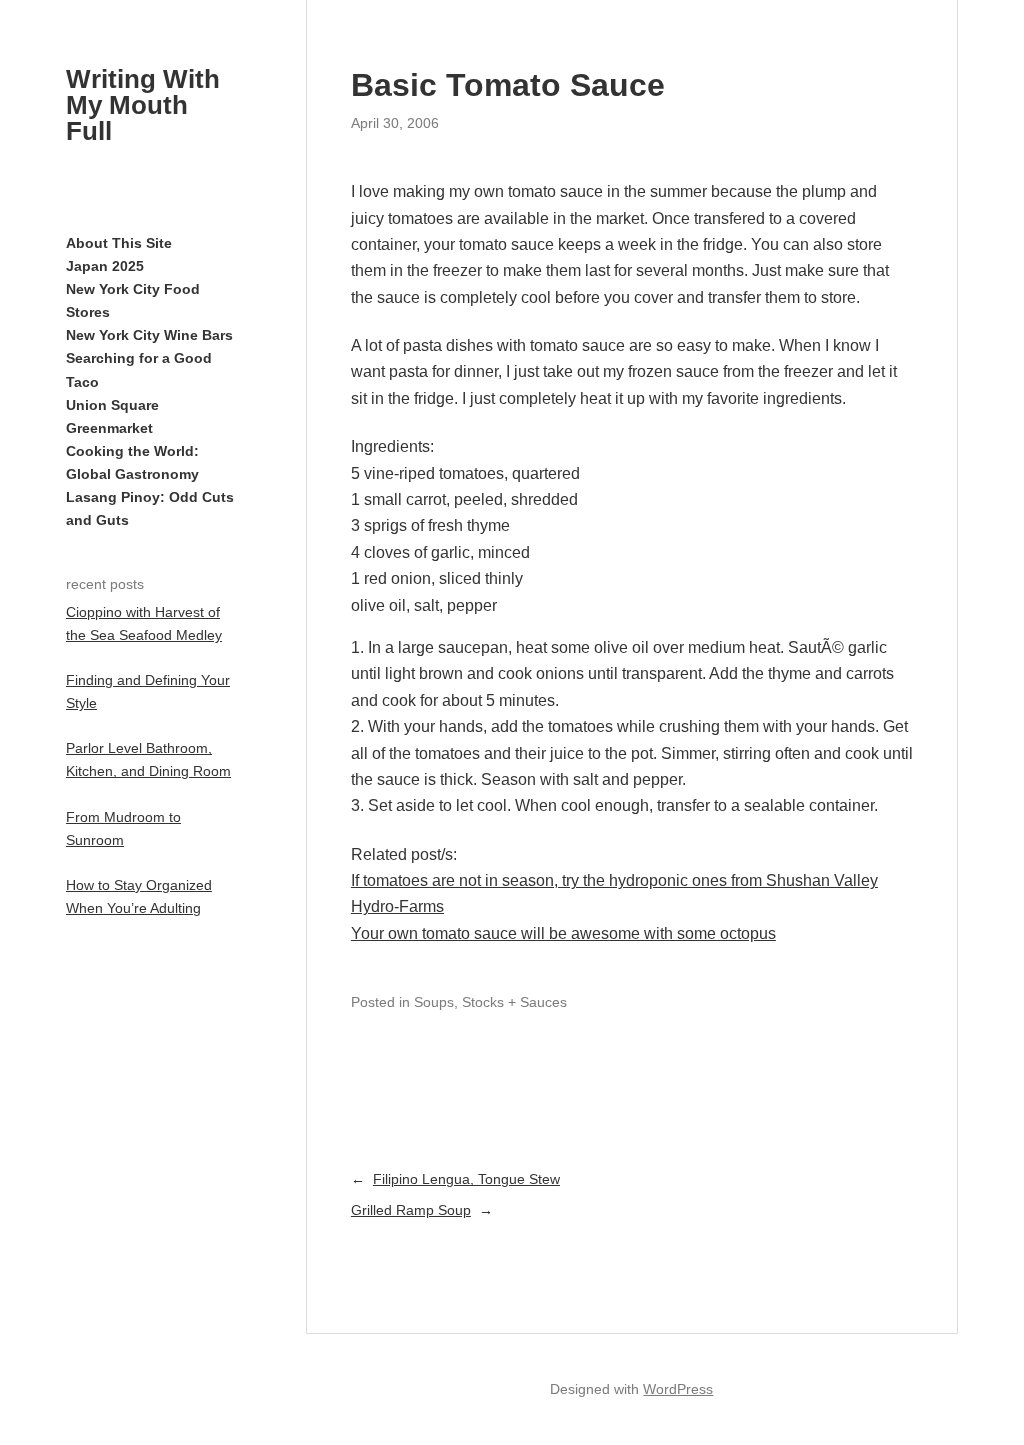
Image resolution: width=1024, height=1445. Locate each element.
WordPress (678, 1389)
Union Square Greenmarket (112, 416)
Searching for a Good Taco (139, 369)
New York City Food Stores (133, 300)
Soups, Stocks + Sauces (490, 1002)
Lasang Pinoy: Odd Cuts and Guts (150, 508)
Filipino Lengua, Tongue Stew (466, 1179)
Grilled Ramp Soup (411, 1210)
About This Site (119, 243)
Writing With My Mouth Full (143, 105)
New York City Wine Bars (149, 335)
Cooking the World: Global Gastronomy (132, 462)
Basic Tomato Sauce (508, 85)
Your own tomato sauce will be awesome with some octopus (563, 933)
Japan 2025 (105, 266)
